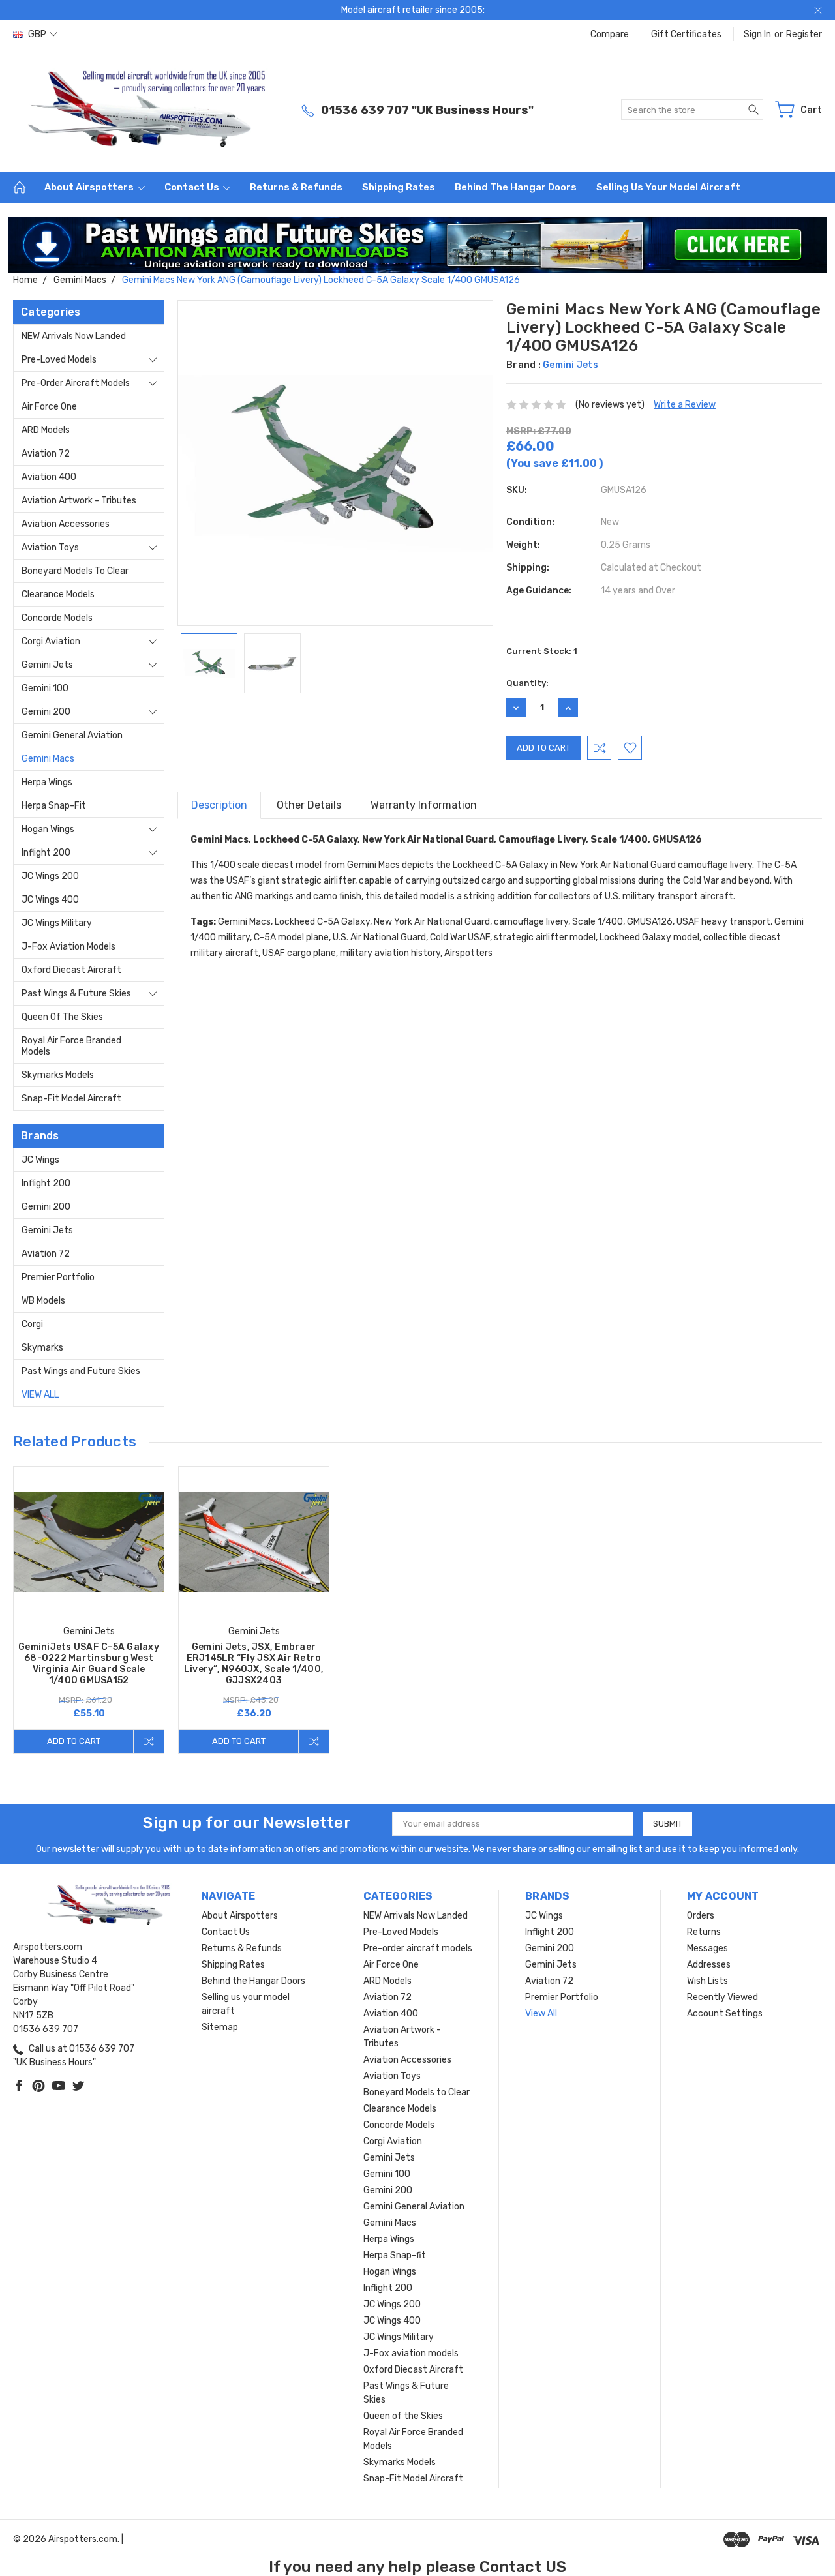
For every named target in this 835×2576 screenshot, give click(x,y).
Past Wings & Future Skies (76, 994)
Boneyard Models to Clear (75, 571)
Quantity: (527, 683)
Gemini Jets (47, 665)
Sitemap (220, 2027)
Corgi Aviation (51, 641)
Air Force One (49, 407)
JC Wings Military (57, 923)
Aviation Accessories (66, 524)
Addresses (709, 1965)
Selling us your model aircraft (668, 187)
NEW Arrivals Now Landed (74, 336)
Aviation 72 (46, 454)
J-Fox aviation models (68, 947)
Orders (701, 1916)
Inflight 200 (46, 853)
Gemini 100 (45, 688)
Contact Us (193, 187)
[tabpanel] (89, 1610)
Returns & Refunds (296, 187)
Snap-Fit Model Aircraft (71, 1099)
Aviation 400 (49, 477)
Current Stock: (542, 651)
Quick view (89, 1572)
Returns (704, 1932)
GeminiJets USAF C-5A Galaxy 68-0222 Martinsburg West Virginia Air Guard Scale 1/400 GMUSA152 (89, 1664)
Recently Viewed (722, 1997)
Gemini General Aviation (72, 735)
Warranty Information (424, 805)
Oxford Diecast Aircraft (71, 970)
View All (40, 1395)
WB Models (43, 1301)
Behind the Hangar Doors (516, 187)
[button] (418, 245)
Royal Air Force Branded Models (71, 1046)
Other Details (309, 805)
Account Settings (725, 2014)
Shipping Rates (399, 187)
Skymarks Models (58, 1075)
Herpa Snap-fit (54, 806)
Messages (707, 1948)
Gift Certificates (686, 34)
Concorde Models (57, 618)
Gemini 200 (46, 712)
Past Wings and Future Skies (81, 1371)
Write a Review (685, 405)
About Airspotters (90, 187)
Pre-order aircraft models (76, 383)
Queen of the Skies (62, 1017)
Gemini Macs (48, 759)
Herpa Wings (47, 782)
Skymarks (42, 1348)
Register (804, 34)
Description (219, 805)
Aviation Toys (50, 547)
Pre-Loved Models (59, 360)
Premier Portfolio (58, 1277)
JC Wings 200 (50, 876)
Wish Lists (707, 1981)
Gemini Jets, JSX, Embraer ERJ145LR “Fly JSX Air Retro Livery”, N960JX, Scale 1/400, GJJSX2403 (254, 1664)
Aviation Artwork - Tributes (79, 501)
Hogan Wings (48, 829)
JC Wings (40, 1160)
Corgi (32, 1324)
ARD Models (46, 430)
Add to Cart (74, 1741)
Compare (610, 34)
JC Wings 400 (50, 900)
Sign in (757, 34)
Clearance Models (58, 594)
